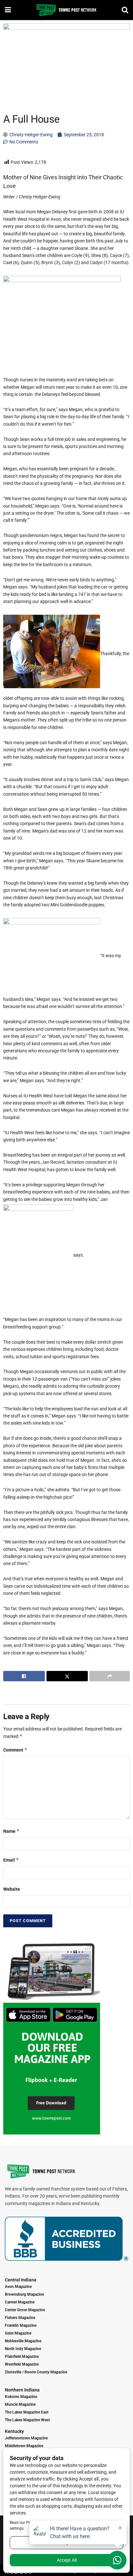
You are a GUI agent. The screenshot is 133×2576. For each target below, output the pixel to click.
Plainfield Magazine (22, 2357)
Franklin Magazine (21, 2325)
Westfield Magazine (22, 2364)
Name (11, 1831)
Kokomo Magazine (21, 2397)
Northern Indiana (22, 2390)
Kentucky (14, 2431)
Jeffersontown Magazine (26, 2438)
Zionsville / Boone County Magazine (36, 2372)
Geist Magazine (18, 2333)
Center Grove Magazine (25, 2310)
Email (11, 1860)
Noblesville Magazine (23, 2341)
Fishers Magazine (20, 2318)
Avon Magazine (18, 2287)
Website (12, 1889)
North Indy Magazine (23, 2349)
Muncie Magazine (20, 2404)
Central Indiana (21, 2280)
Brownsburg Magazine (24, 2294)
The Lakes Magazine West (27, 2420)
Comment (15, 1750)
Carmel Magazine (20, 2302)
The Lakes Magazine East (27, 2412)
